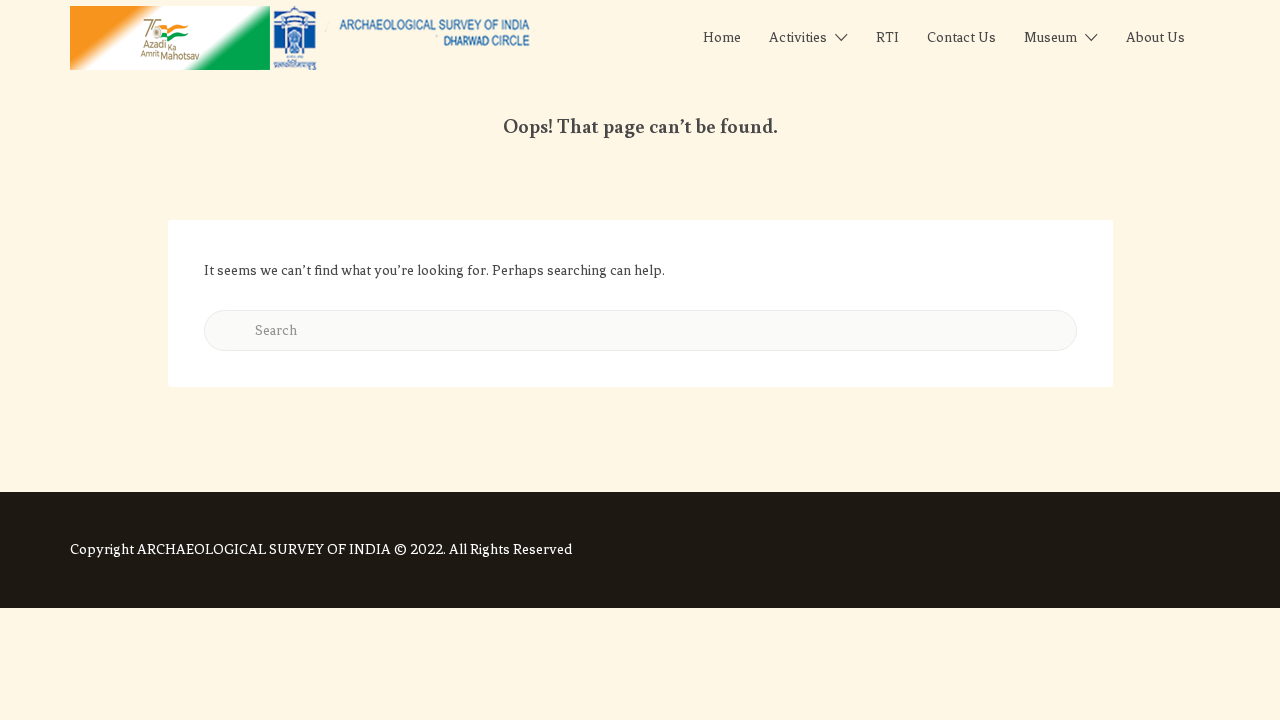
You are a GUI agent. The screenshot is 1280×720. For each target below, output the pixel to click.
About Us (1155, 37)
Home (722, 37)
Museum (1050, 37)
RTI (887, 37)
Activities (798, 37)
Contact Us (961, 37)
